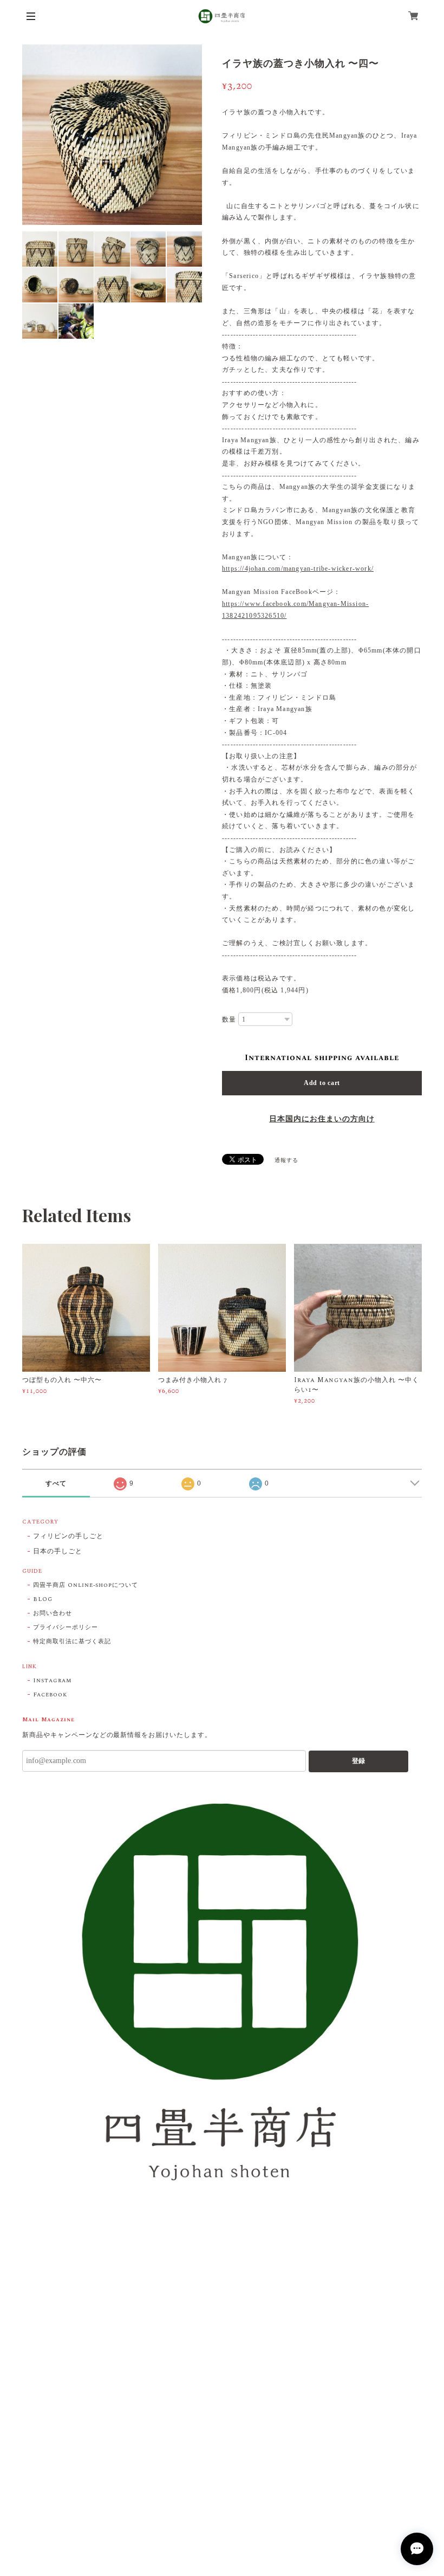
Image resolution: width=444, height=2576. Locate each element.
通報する (286, 1160)
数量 (229, 1019)
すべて (56, 1483)
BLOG (43, 1599)
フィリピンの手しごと (68, 1537)
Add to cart (322, 1083)
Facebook (50, 1695)
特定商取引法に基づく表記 (72, 1642)
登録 (358, 1761)
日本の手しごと (58, 1552)
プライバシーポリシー (66, 1628)
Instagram (53, 1681)
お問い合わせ (53, 1613)
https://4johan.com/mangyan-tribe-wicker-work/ (298, 569)
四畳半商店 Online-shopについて (86, 1585)
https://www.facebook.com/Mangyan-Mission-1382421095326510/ (295, 610)
